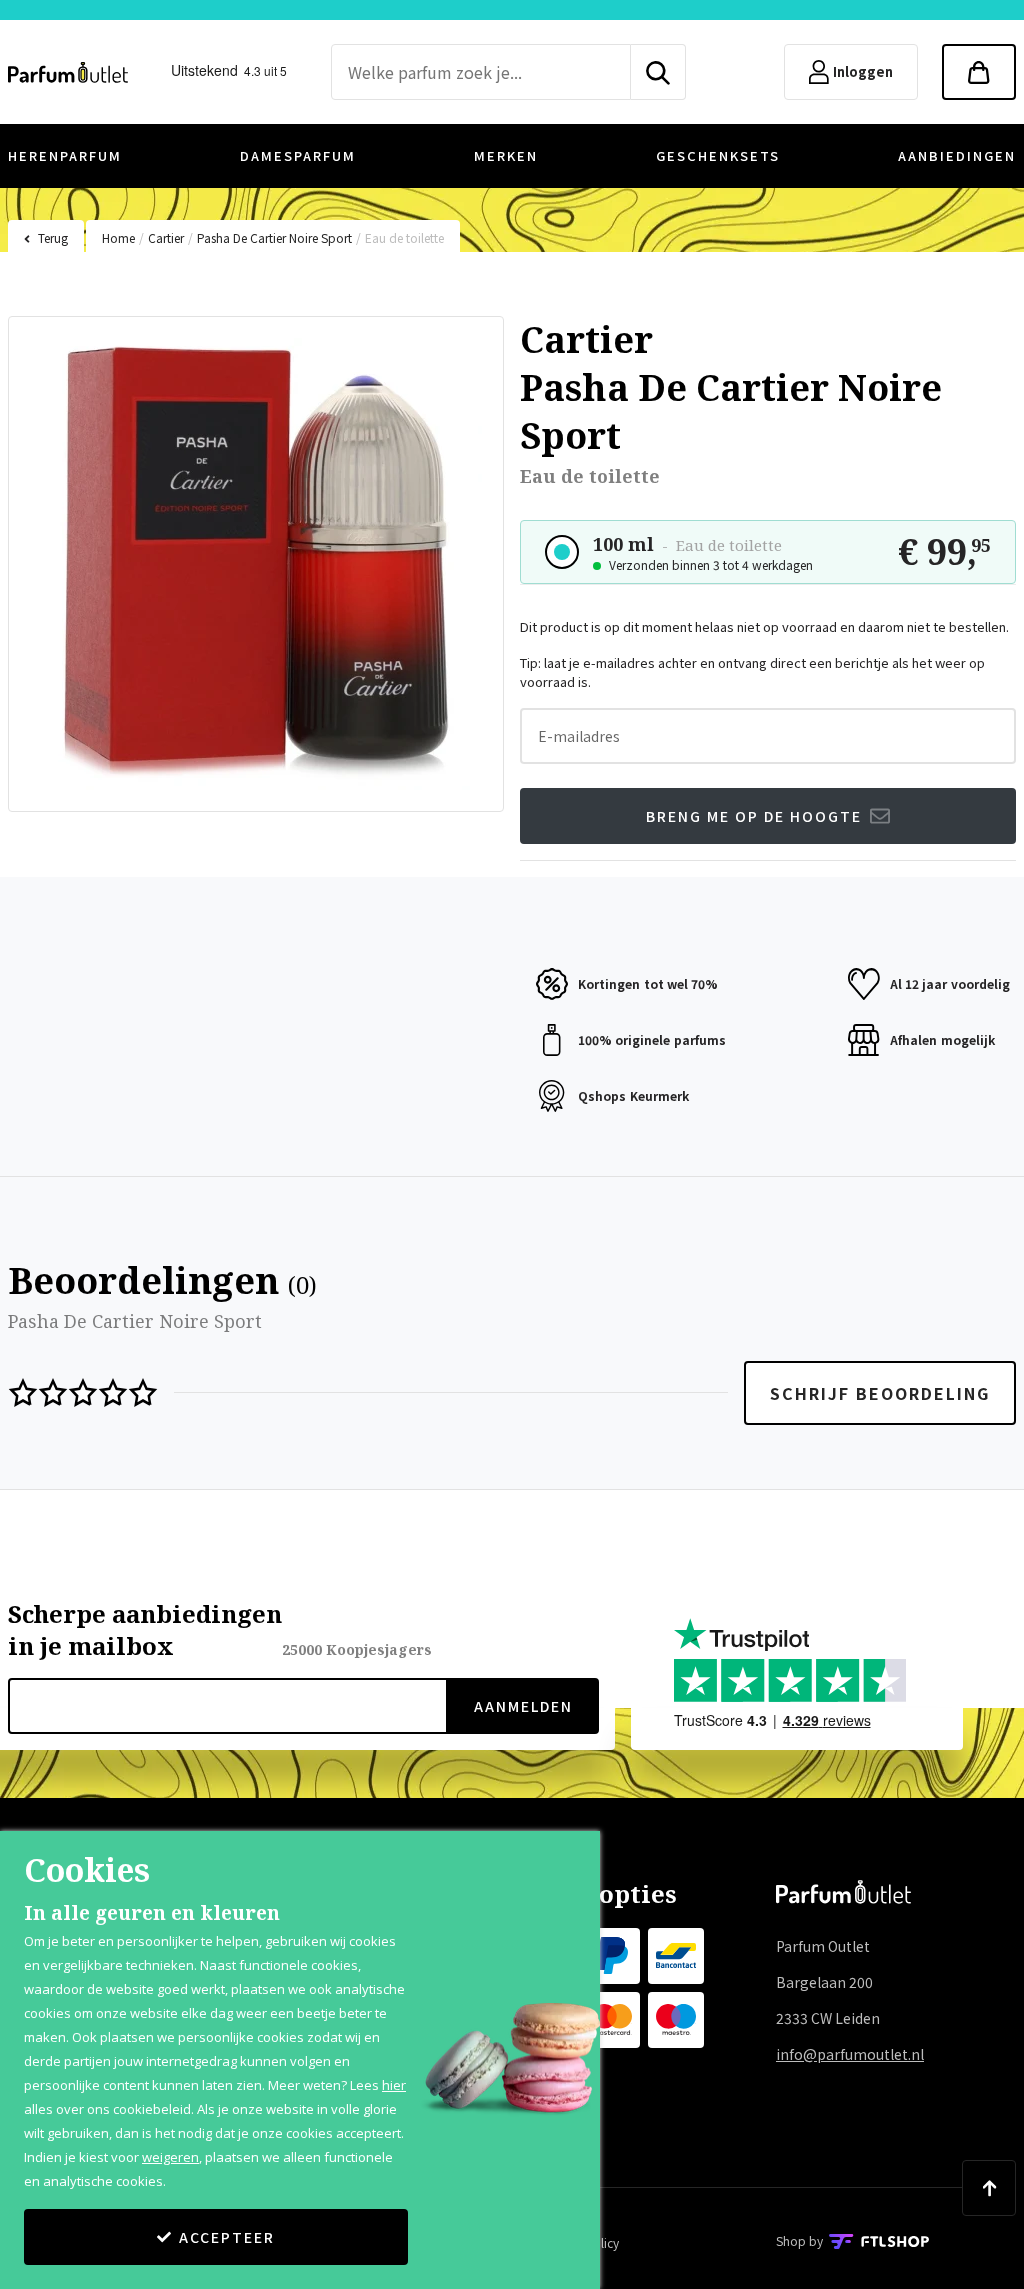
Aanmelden (523, 1706)
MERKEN (506, 155)
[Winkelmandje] (979, 72)
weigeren (170, 2157)
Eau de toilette (404, 237)
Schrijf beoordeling (880, 1393)
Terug (53, 237)
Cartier (166, 237)
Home (118, 237)
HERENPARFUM (65, 155)
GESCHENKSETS (718, 155)
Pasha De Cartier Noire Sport (274, 237)
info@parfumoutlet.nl (850, 2054)
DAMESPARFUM (298, 155)
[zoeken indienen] (658, 72)
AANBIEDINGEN (957, 155)
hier (394, 2085)
